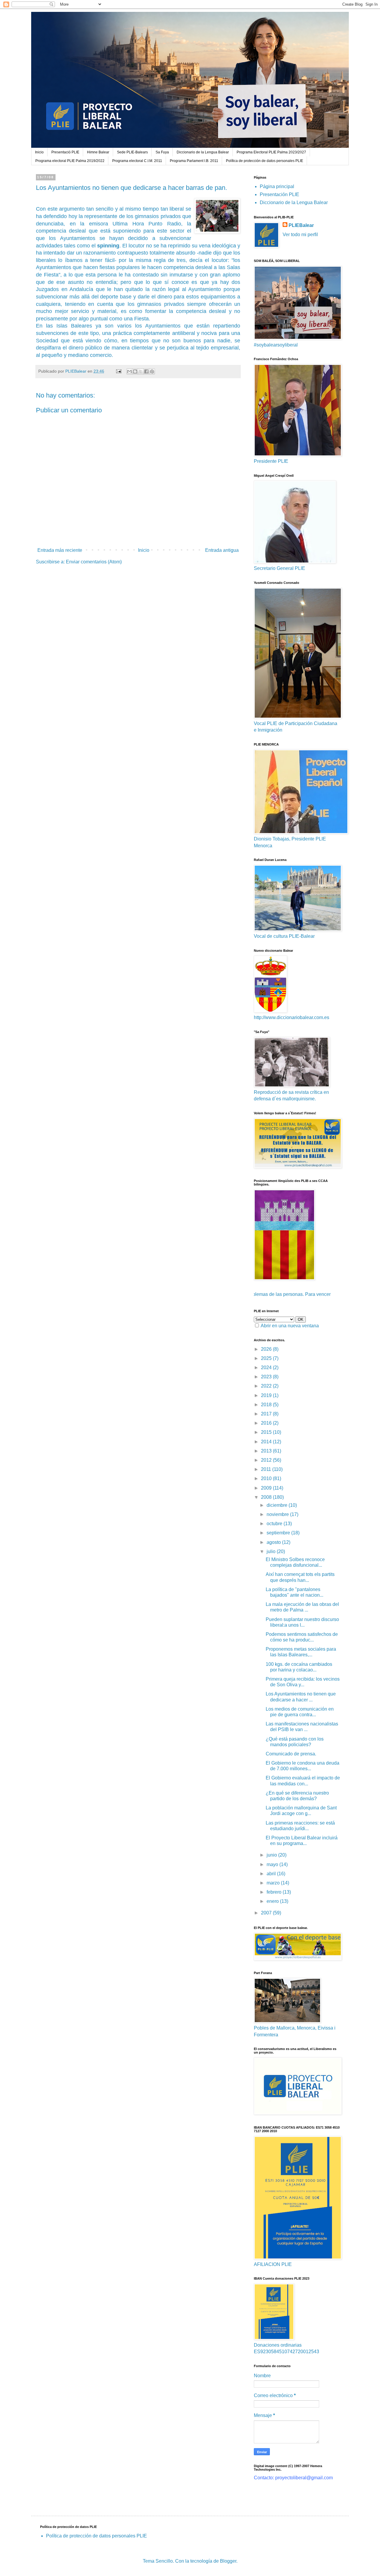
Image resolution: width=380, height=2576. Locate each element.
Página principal (277, 186)
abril (272, 1874)
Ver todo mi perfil (300, 235)
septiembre (279, 1533)
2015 (267, 1432)
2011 (267, 1469)
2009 (267, 1488)
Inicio (39, 152)
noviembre (278, 1514)
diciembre (278, 1505)
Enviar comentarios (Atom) (94, 562)
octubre (275, 1524)
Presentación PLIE (280, 194)
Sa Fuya (162, 152)
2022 (267, 1386)
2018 (267, 1405)
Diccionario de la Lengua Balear (203, 152)
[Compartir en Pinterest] (152, 371)
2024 (267, 1368)
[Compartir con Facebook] (146, 371)
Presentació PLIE (65, 152)
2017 (267, 1414)
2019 (267, 1395)
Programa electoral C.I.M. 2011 (137, 161)
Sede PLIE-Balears (132, 152)
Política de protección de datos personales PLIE (265, 161)
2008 (267, 1497)
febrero (275, 1892)
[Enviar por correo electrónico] (129, 371)
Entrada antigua (222, 550)
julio (272, 1551)
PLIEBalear (301, 225)
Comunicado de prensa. (291, 1754)
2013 (267, 1451)
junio (272, 1855)
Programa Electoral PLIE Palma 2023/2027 (271, 152)
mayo (273, 1864)
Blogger (228, 2561)
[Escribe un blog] (135, 371)
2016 (267, 1423)
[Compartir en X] (141, 371)
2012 (267, 1460)
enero (273, 1901)
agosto (274, 1542)
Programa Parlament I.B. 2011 (194, 161)
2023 (267, 1377)
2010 (267, 1478)
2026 (267, 1349)
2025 (267, 1358)
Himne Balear (98, 152)
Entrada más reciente (60, 550)
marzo (274, 1883)
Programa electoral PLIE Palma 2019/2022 (70, 161)
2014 (267, 1442)
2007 (267, 1913)
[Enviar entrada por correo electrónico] (118, 371)
